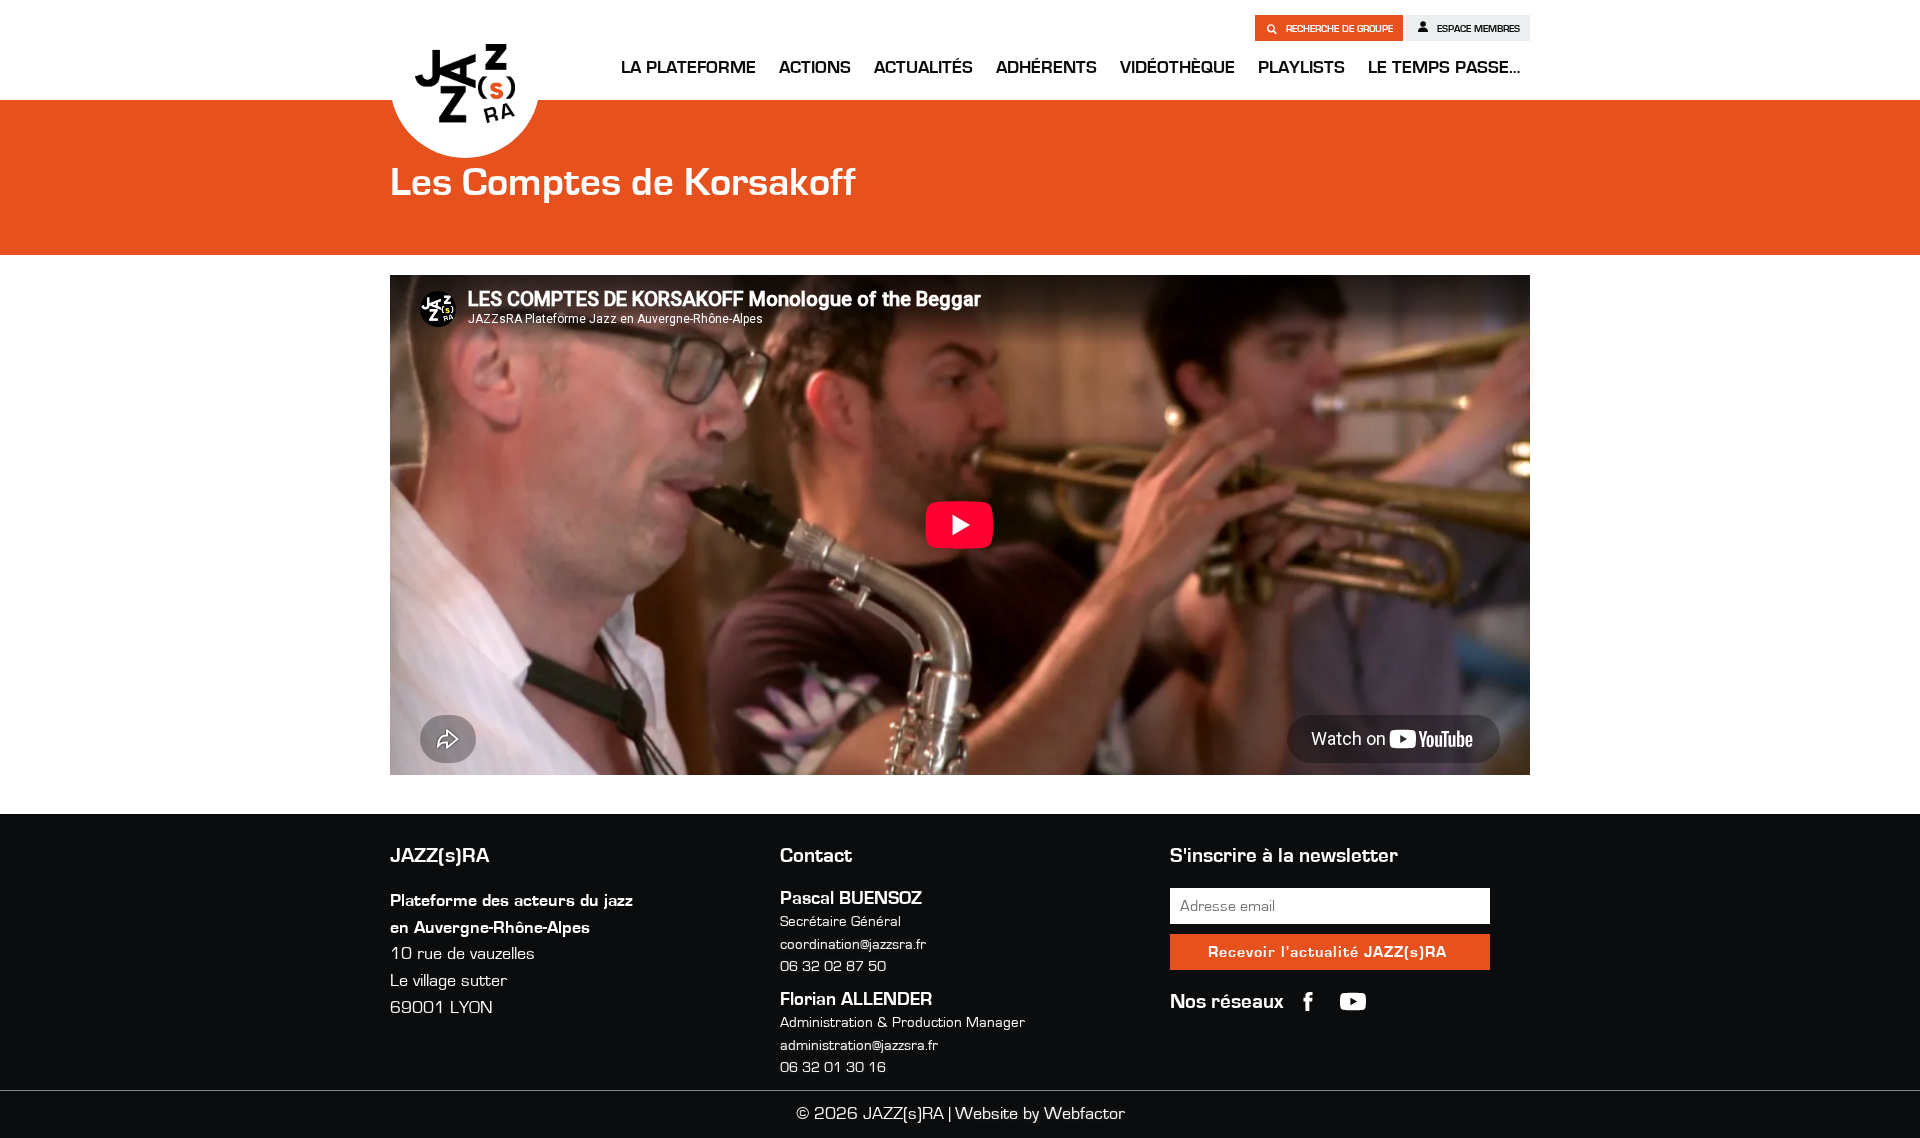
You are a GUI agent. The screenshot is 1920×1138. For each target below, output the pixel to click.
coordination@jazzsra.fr (853, 944)
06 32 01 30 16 (833, 1067)
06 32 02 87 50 (833, 966)
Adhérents (1046, 68)
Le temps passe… (1444, 68)
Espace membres (1477, 29)
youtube (1353, 1002)
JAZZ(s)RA (465, 83)
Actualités (923, 68)
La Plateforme (688, 68)
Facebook (1308, 1002)
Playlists (1301, 68)
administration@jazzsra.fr (859, 1045)
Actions (815, 68)
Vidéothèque (1177, 68)
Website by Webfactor (1040, 1114)
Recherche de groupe (1338, 29)
